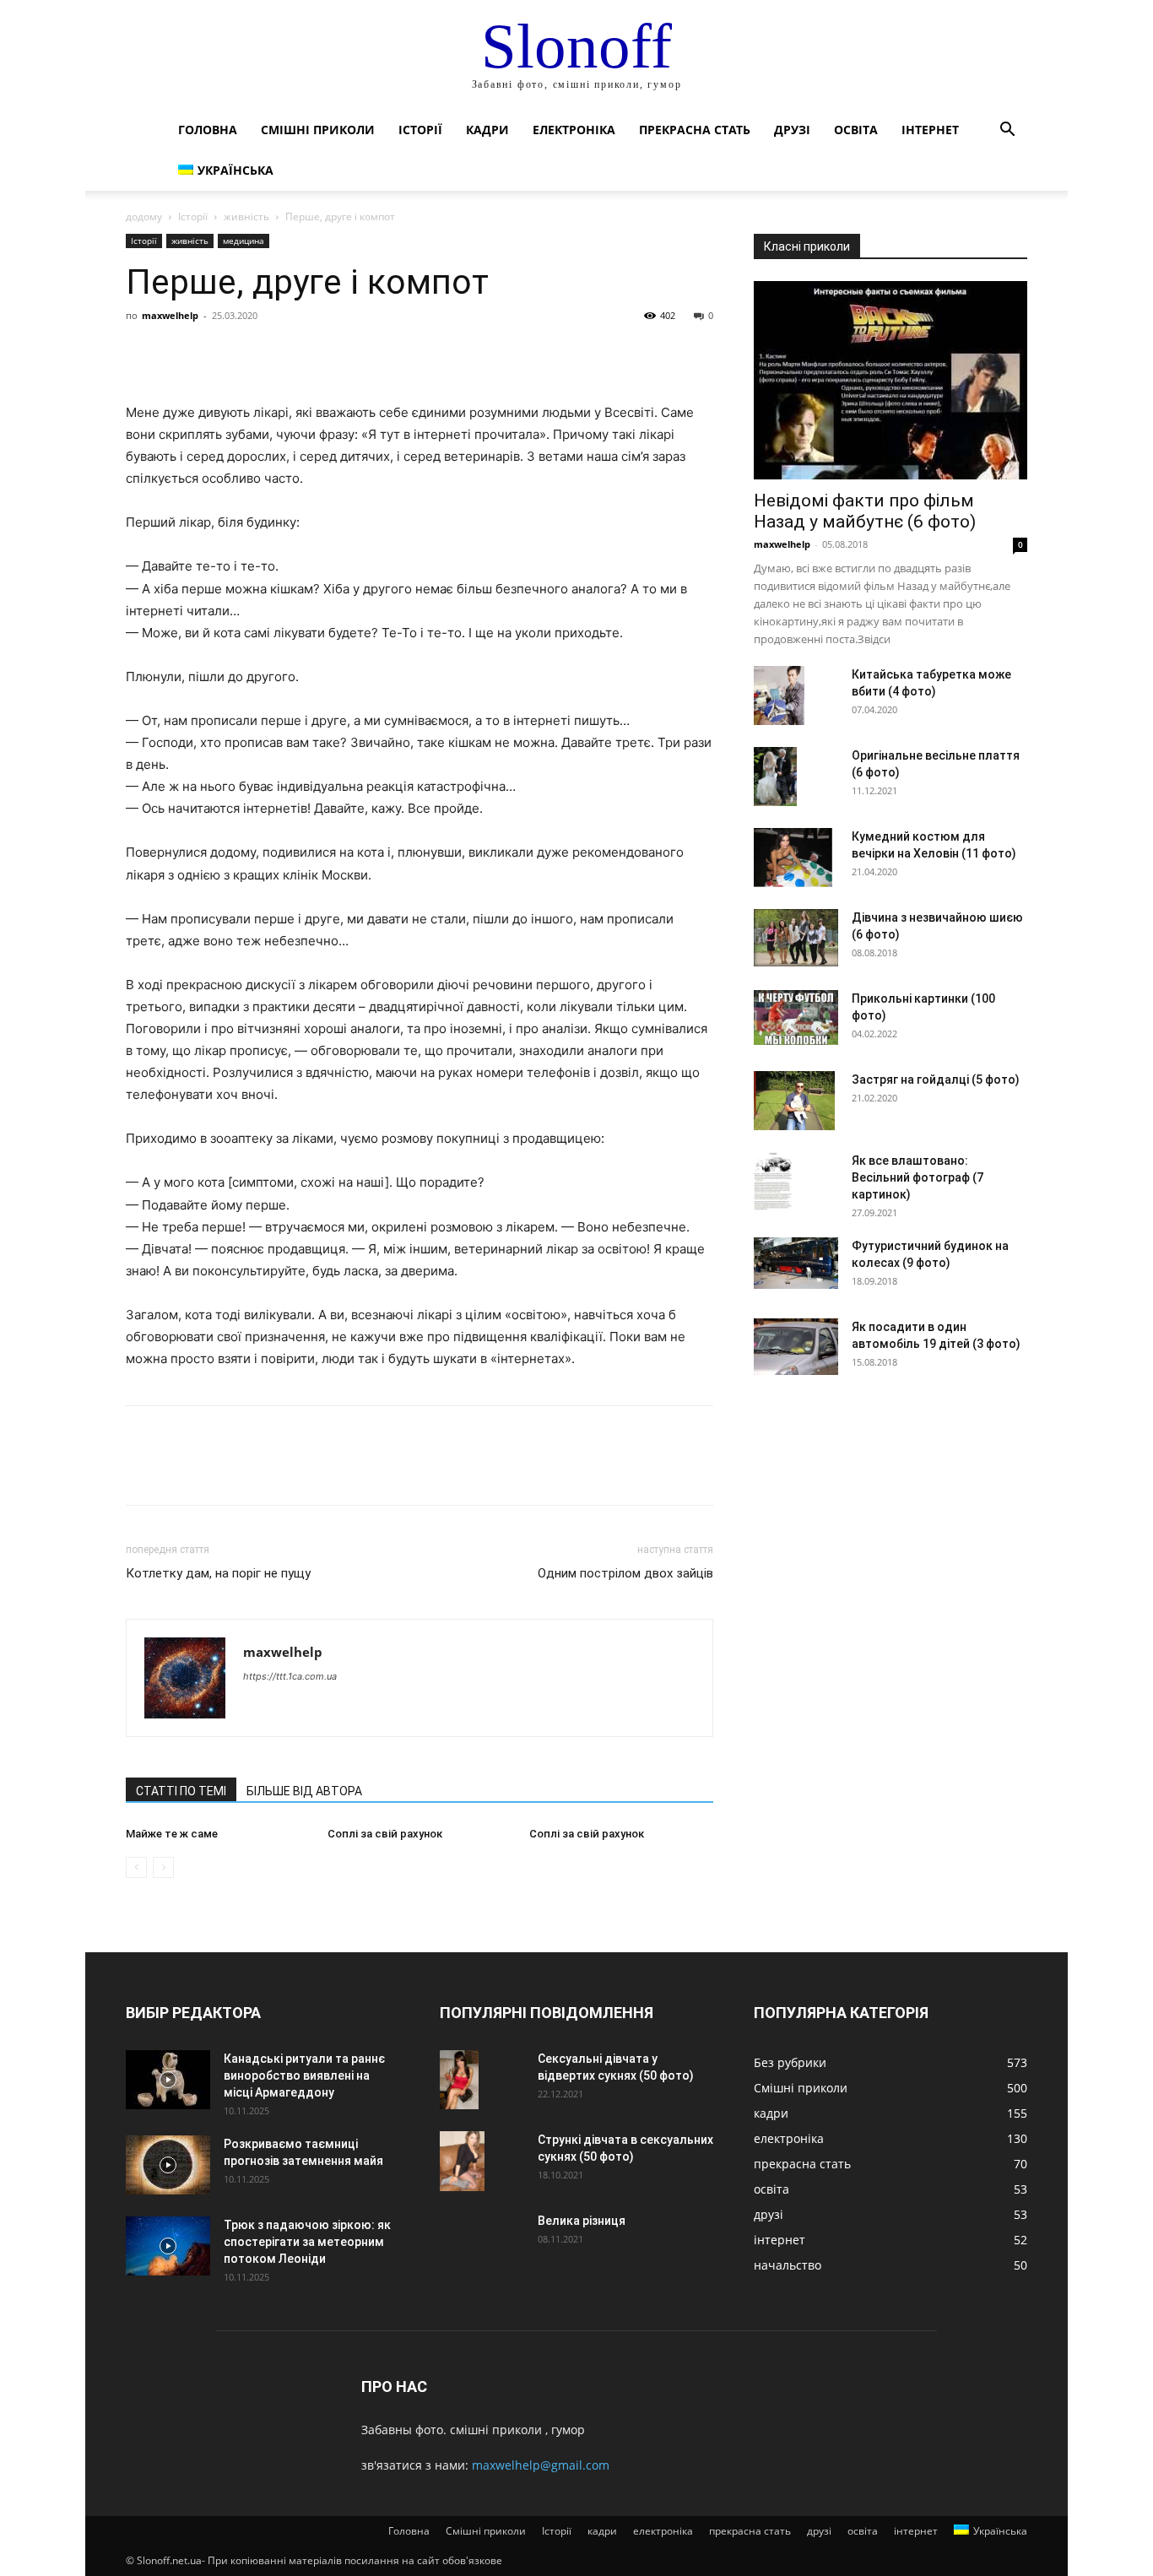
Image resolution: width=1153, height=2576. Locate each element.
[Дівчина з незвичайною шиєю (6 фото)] (796, 938)
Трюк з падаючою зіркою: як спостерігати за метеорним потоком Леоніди (307, 2242)
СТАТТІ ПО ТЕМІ (181, 1791)
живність (246, 216)
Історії (420, 130)
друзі (792, 130)
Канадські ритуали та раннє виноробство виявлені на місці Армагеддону (304, 2075)
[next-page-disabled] (163, 1867)
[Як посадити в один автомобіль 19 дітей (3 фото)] (796, 1347)
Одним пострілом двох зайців (625, 1573)
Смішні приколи (318, 130)
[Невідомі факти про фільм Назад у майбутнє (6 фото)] (890, 380)
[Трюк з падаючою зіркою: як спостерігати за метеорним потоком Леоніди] (168, 2246)
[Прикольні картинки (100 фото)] (796, 1017)
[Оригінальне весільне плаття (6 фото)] (775, 777)
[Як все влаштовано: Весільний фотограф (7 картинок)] (773, 1182)
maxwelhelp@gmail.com (541, 2465)
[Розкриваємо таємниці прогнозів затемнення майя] (168, 2165)
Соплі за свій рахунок (385, 1834)
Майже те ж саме (172, 1834)
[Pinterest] (220, 354)
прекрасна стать (695, 130)
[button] (1007, 131)
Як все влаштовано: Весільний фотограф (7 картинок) (918, 1177)
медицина (244, 241)
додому (144, 216)
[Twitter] (181, 354)
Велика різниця (582, 2221)
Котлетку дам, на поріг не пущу (218, 1573)
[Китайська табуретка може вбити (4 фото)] (779, 695)
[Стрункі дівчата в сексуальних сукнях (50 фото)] (462, 2161)
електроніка (574, 130)
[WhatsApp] (259, 354)
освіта (856, 130)
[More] (299, 354)
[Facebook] (143, 354)
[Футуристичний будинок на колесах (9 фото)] (796, 1263)
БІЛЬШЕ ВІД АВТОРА (304, 1791)
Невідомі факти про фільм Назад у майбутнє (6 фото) (865, 511)
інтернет (930, 130)
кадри (487, 130)
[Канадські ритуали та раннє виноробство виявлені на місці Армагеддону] (168, 2080)
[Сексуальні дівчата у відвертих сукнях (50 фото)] (459, 2080)
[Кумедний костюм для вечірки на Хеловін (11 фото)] (793, 858)
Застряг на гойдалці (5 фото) (936, 1080)
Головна (208, 130)
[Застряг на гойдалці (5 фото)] (794, 1101)
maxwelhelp (170, 315)
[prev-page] (136, 1867)
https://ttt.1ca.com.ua (290, 1676)
